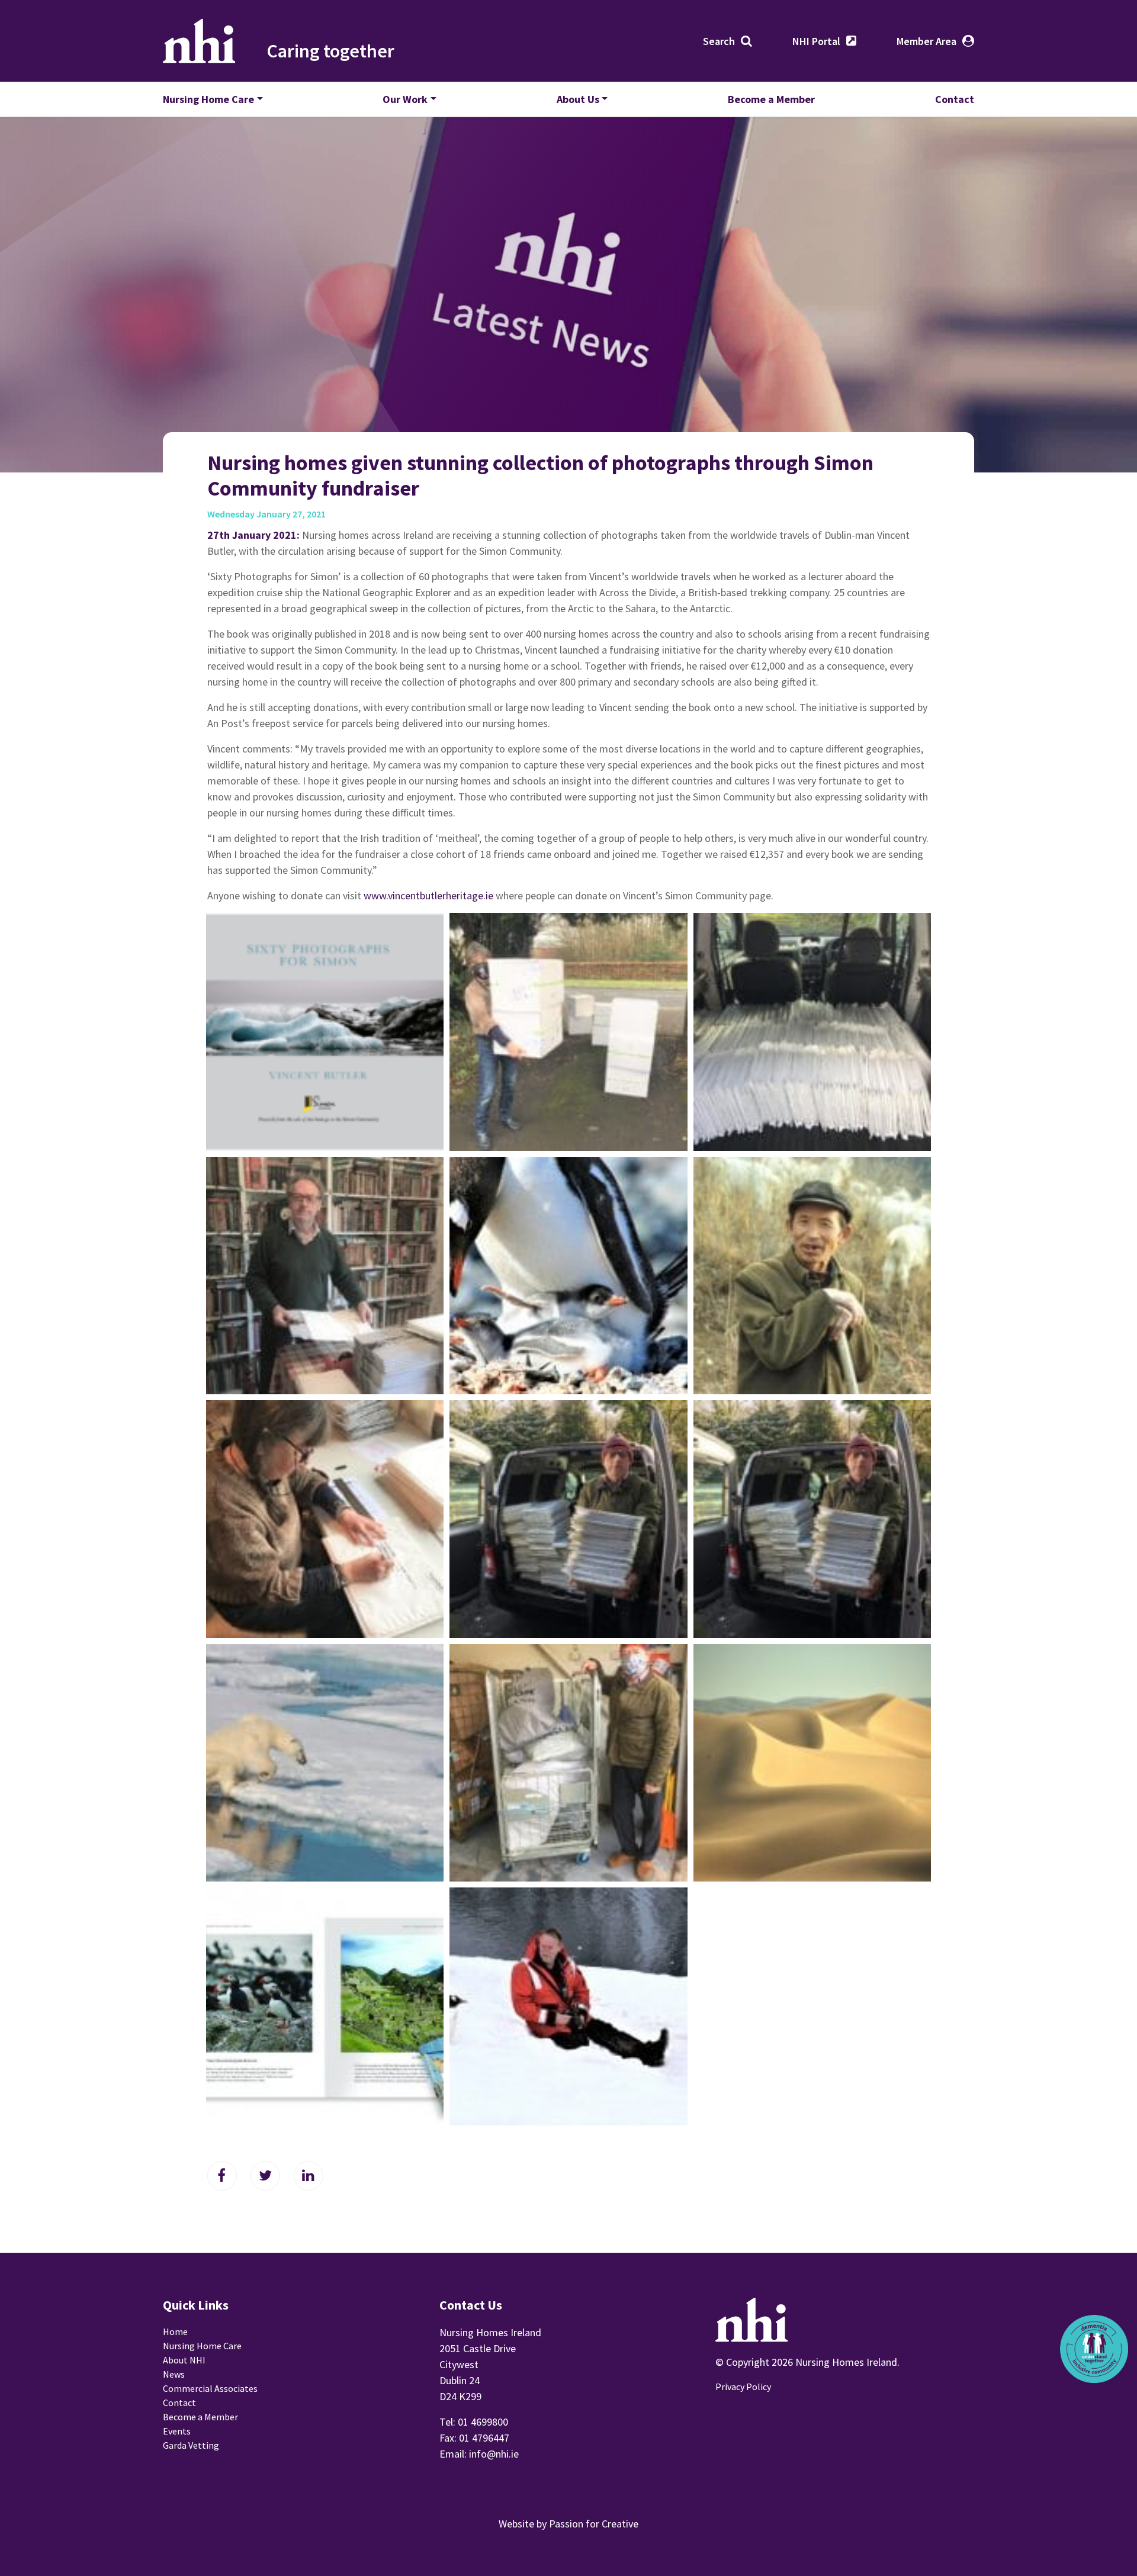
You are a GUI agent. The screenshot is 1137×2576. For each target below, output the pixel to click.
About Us (578, 99)
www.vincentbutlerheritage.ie (428, 895)
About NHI (184, 2360)
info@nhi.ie (494, 2454)
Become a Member (771, 99)
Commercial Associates (210, 2388)
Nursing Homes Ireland (199, 41)
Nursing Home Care (208, 99)
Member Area (926, 41)
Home (175, 2331)
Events (177, 2431)
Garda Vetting (191, 2445)
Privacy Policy (743, 2387)
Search (719, 41)
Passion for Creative (594, 2524)
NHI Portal (816, 41)
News (174, 2374)
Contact (955, 99)
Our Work (405, 99)
